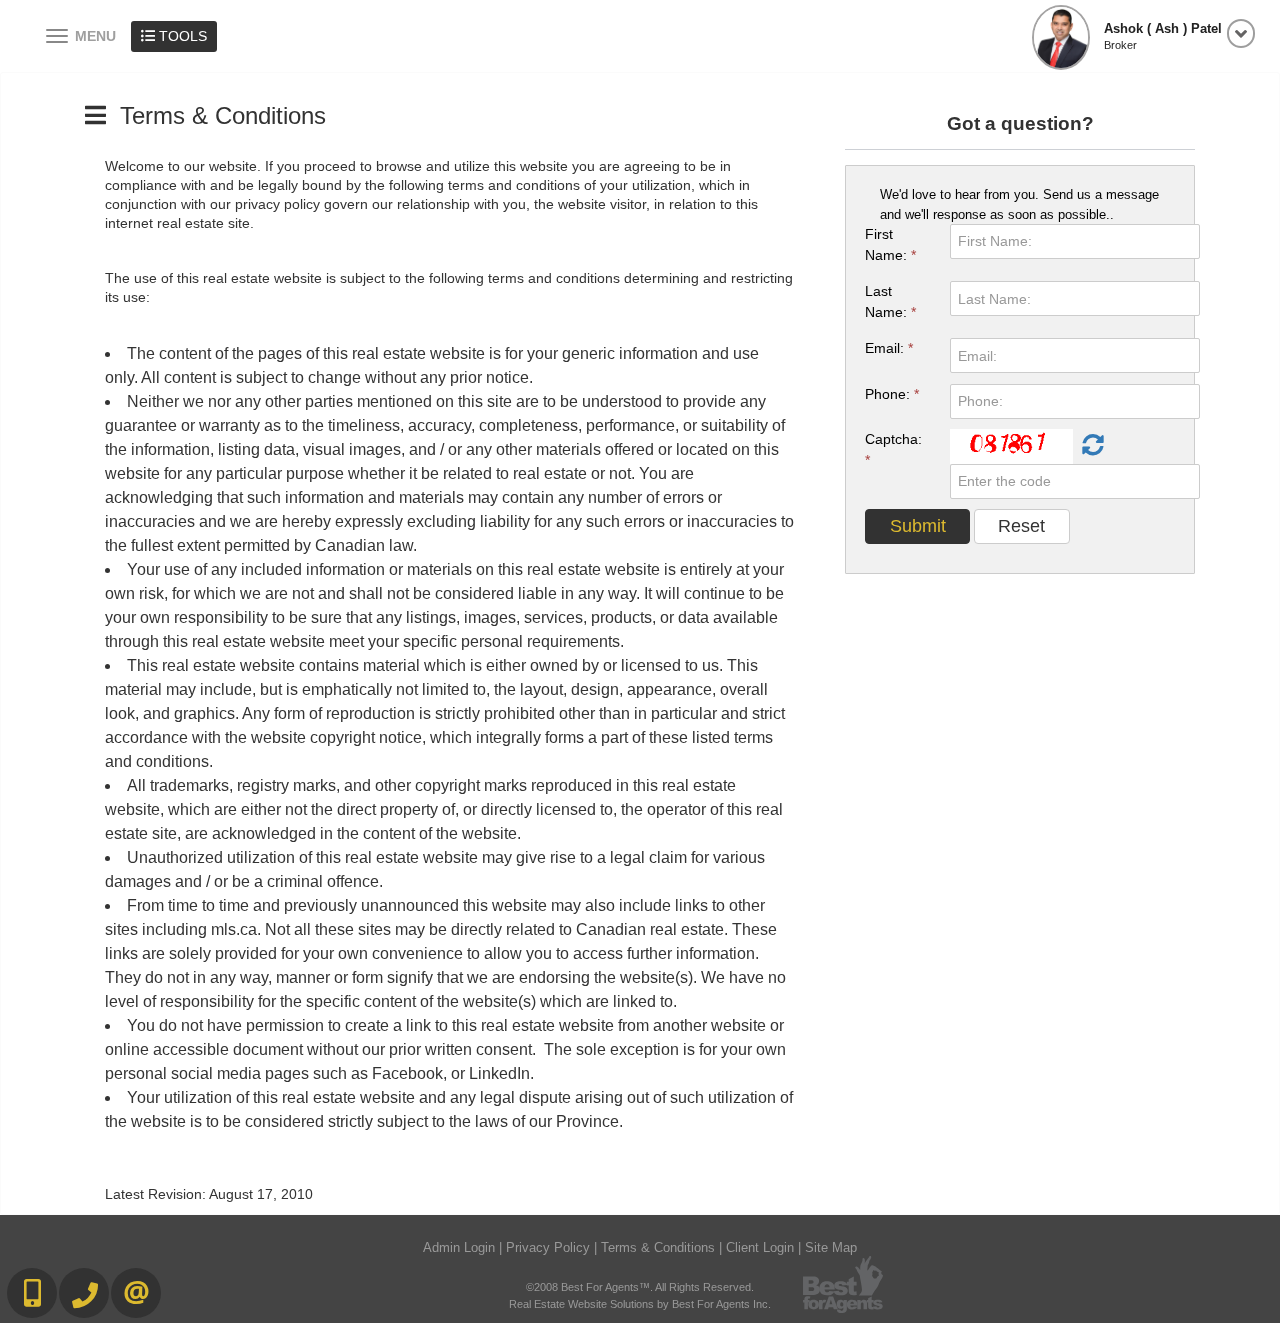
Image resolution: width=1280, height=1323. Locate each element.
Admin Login (459, 1247)
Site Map (831, 1247)
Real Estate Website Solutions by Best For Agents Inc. (640, 1304)
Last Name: (890, 301)
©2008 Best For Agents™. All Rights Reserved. (640, 1287)
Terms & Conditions (658, 1247)
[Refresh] (1090, 446)
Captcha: (893, 449)
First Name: (890, 244)
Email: (889, 348)
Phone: (892, 394)
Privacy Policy (548, 1247)
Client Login (760, 1247)
